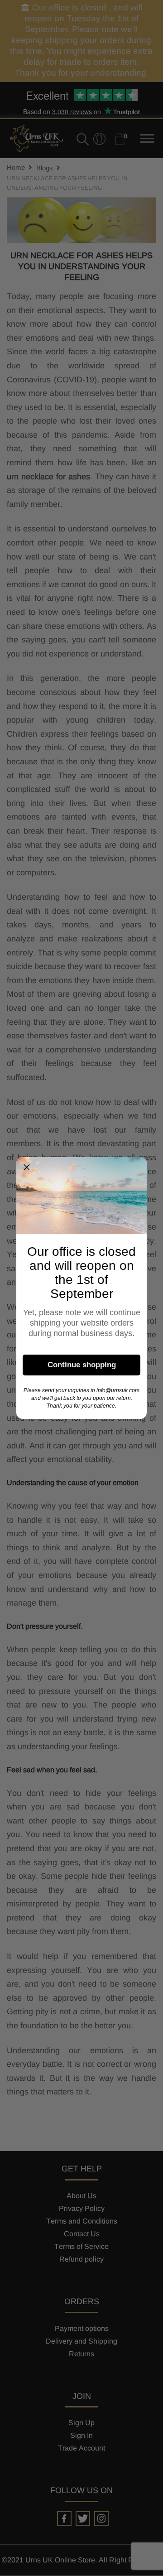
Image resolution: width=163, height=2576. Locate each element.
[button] (27, 1167)
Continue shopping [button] (82, 1365)
